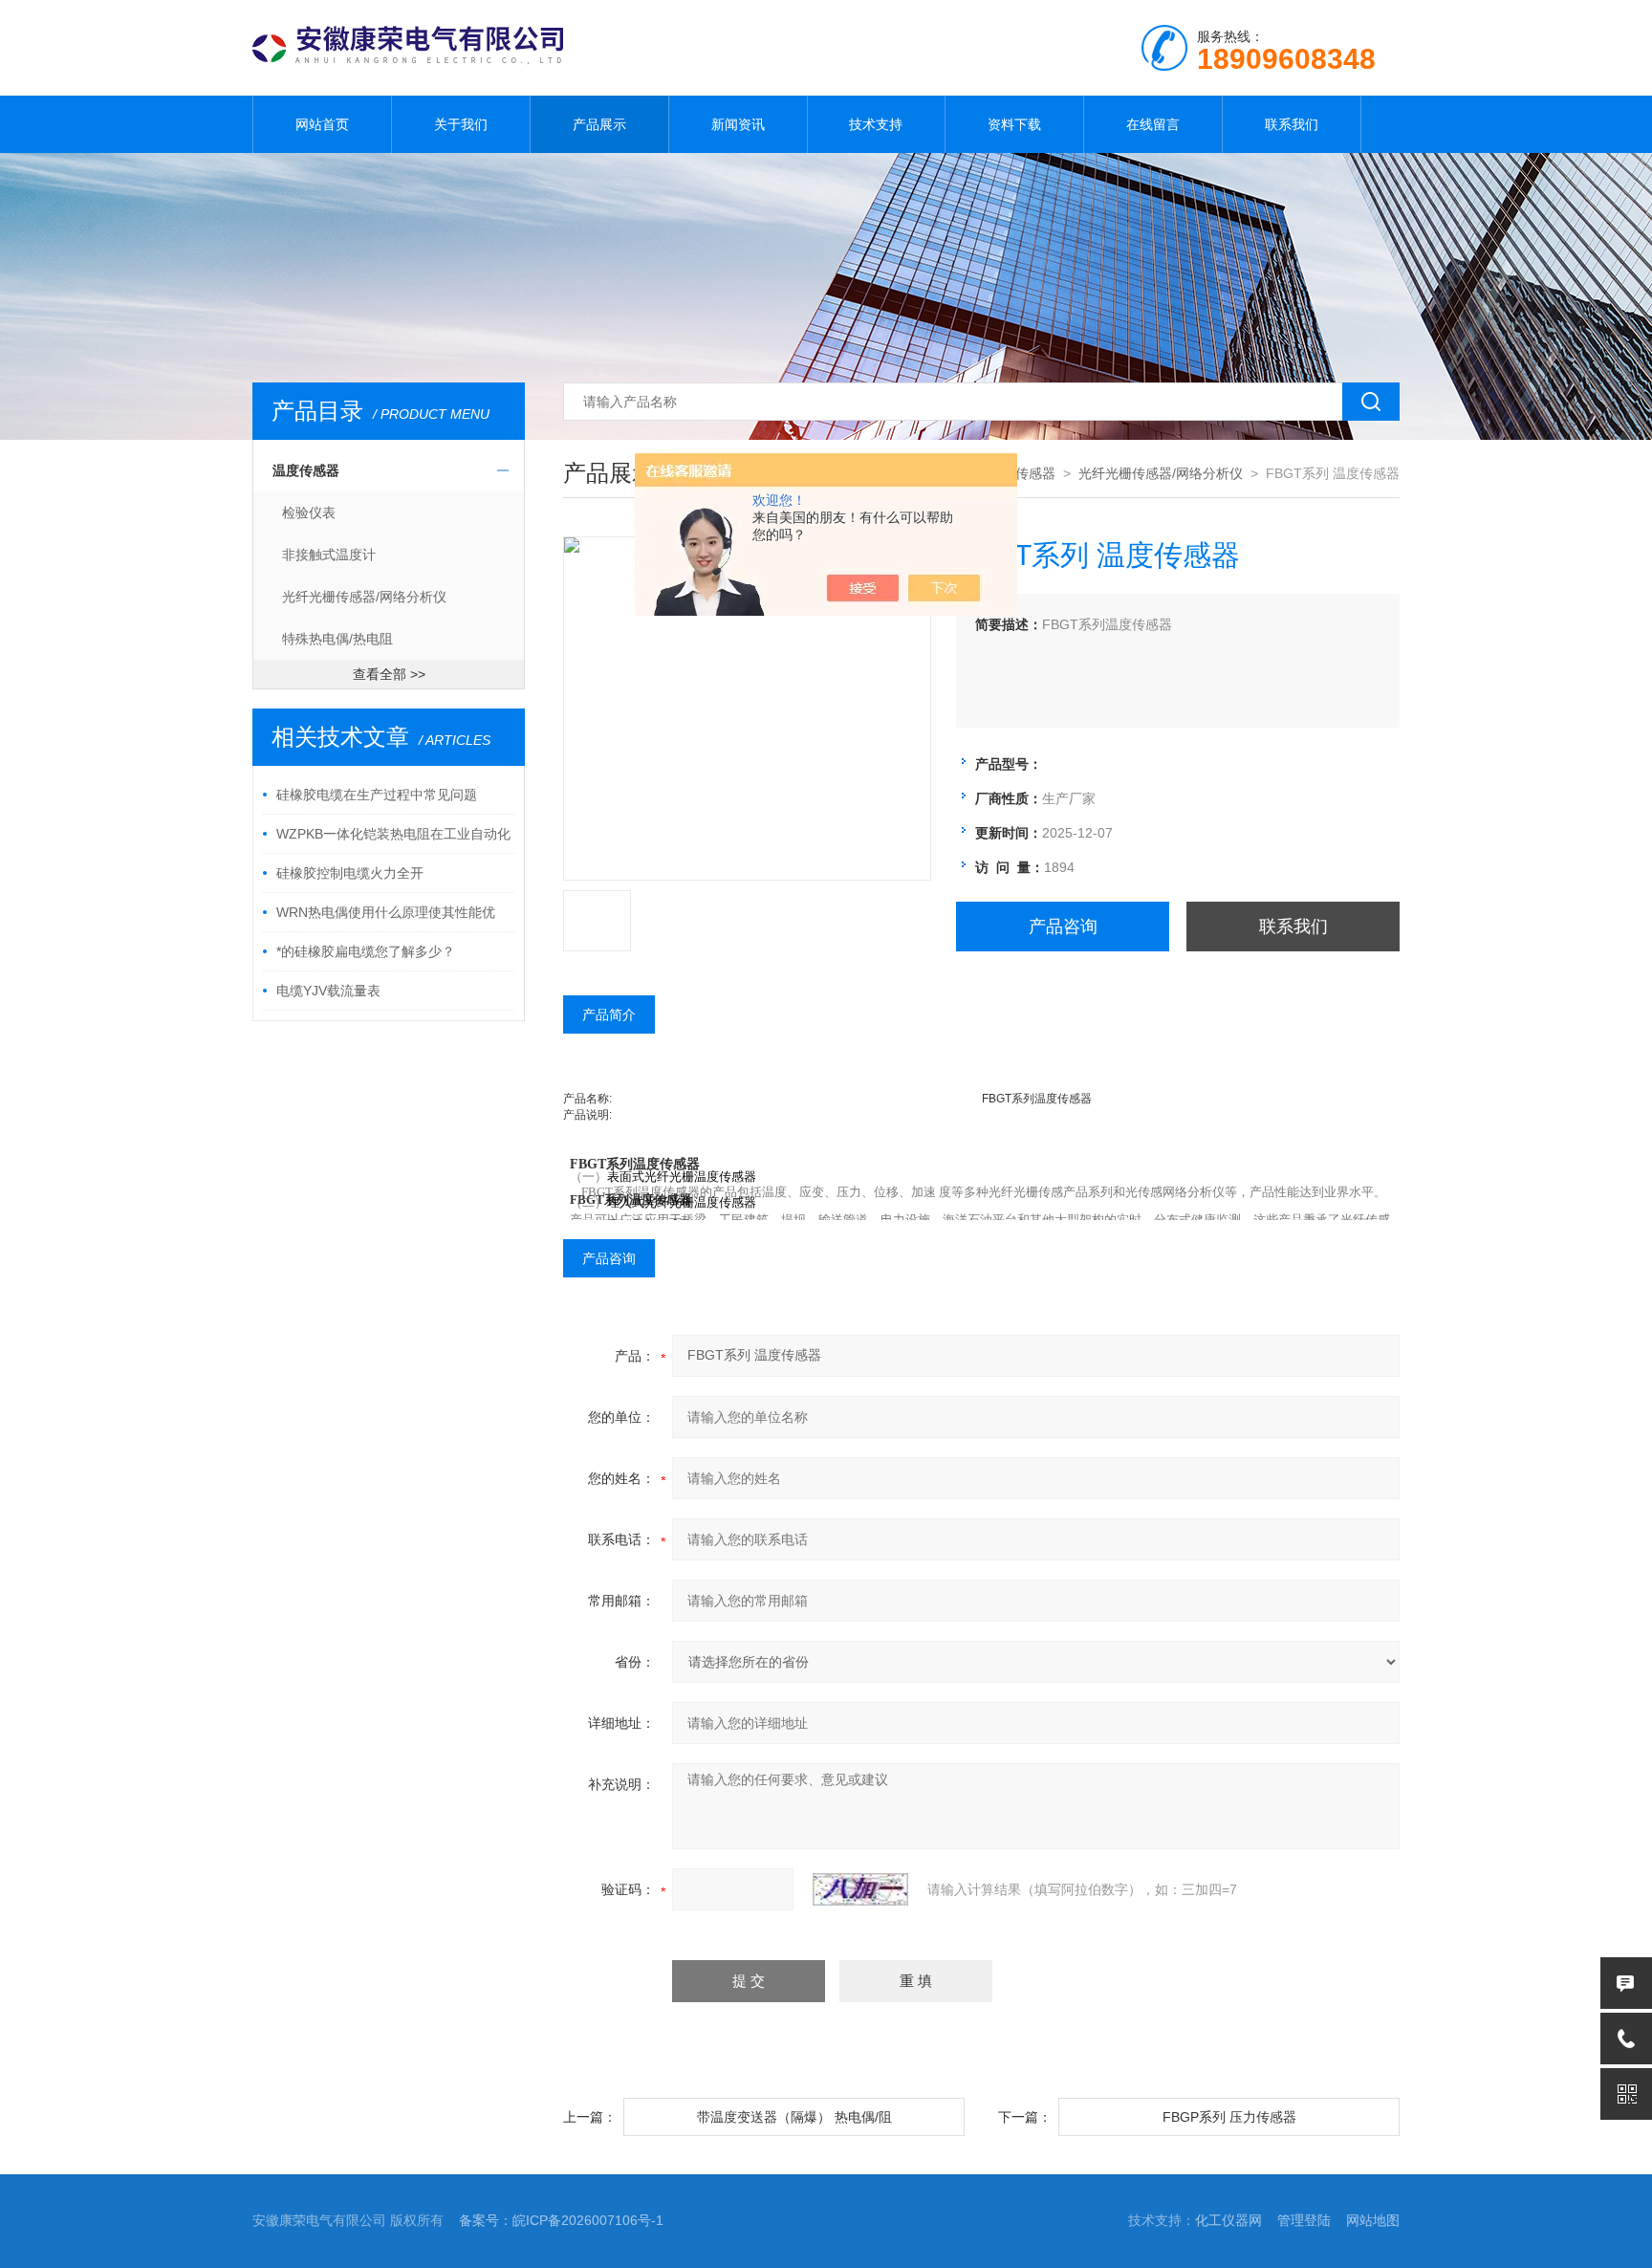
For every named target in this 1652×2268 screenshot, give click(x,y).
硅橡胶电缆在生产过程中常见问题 (377, 795)
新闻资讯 (738, 124)
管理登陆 (1304, 2220)
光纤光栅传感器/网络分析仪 (364, 597)
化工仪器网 (1228, 2220)
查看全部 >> (389, 674)
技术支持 (876, 124)
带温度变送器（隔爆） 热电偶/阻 (794, 2117)
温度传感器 (306, 470)
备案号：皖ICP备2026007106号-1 (561, 2220)
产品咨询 (1063, 927)
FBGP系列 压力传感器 (1229, 2117)
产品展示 (599, 124)
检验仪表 (309, 512)
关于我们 (461, 124)
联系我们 (1292, 124)
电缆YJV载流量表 (328, 991)
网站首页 (322, 124)
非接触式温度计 (329, 555)
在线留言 (1153, 124)
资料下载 (1014, 124)
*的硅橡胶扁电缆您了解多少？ (366, 951)
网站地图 (1373, 2220)
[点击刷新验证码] (860, 1889)
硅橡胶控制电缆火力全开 (350, 873)
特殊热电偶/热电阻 (337, 639)
